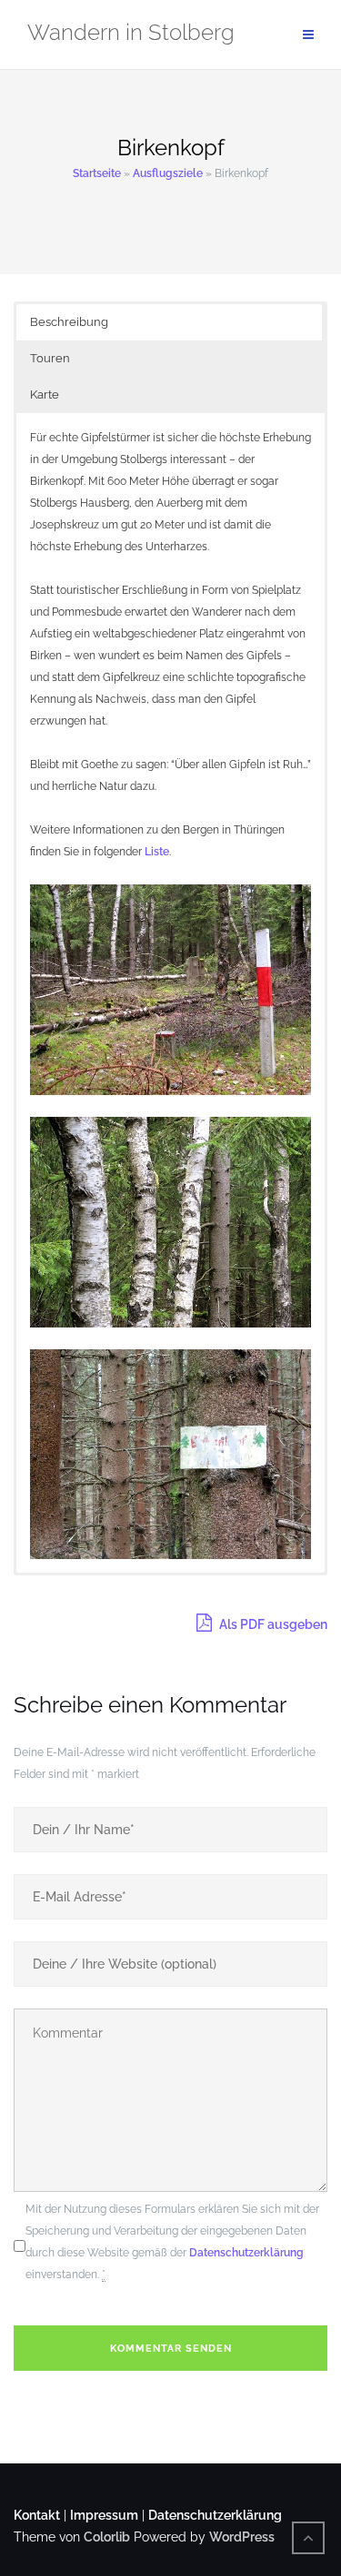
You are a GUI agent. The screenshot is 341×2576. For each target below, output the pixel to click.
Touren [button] (50, 358)
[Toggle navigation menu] (308, 35)
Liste (157, 852)
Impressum (104, 2515)
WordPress (242, 2537)
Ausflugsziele (168, 173)
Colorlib (107, 2537)
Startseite (97, 173)
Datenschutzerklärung (246, 2253)
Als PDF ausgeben (272, 1624)
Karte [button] (45, 395)
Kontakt (37, 2515)
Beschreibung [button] (69, 322)
